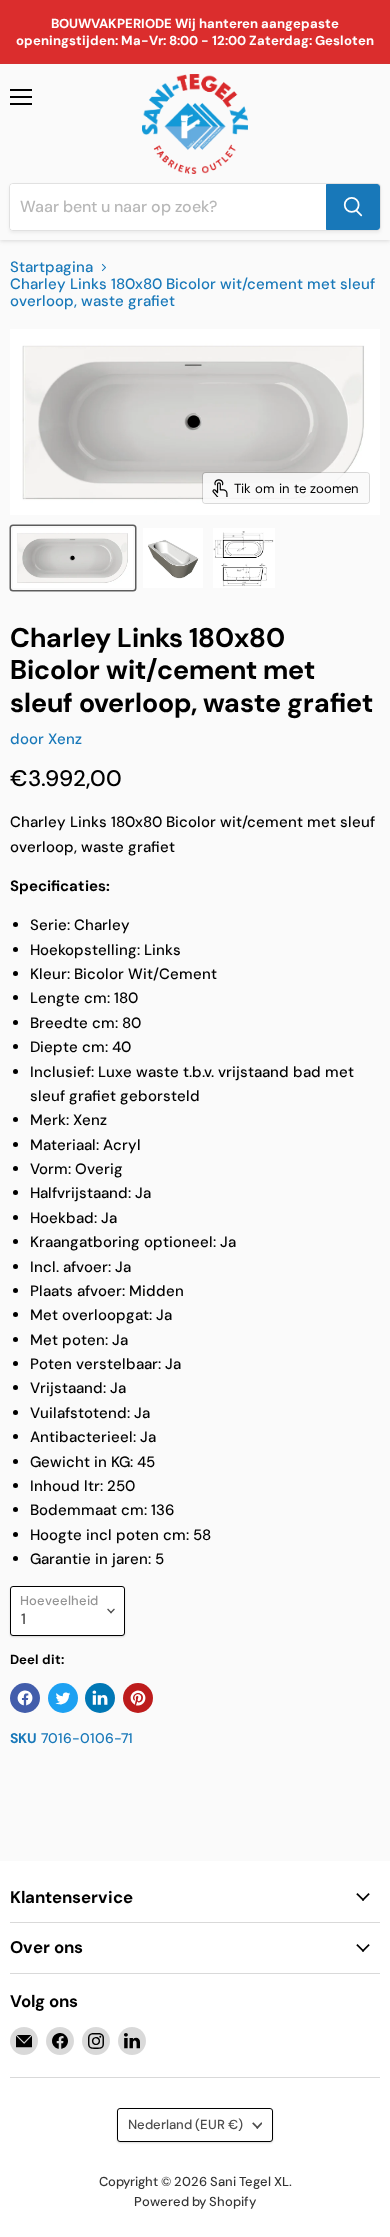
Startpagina (51, 267)
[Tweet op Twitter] (63, 1698)
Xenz (65, 739)
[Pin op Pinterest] (138, 1698)
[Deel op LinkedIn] (100, 1698)
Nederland (185, 2124)
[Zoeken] (353, 207)
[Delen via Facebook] (25, 1698)
